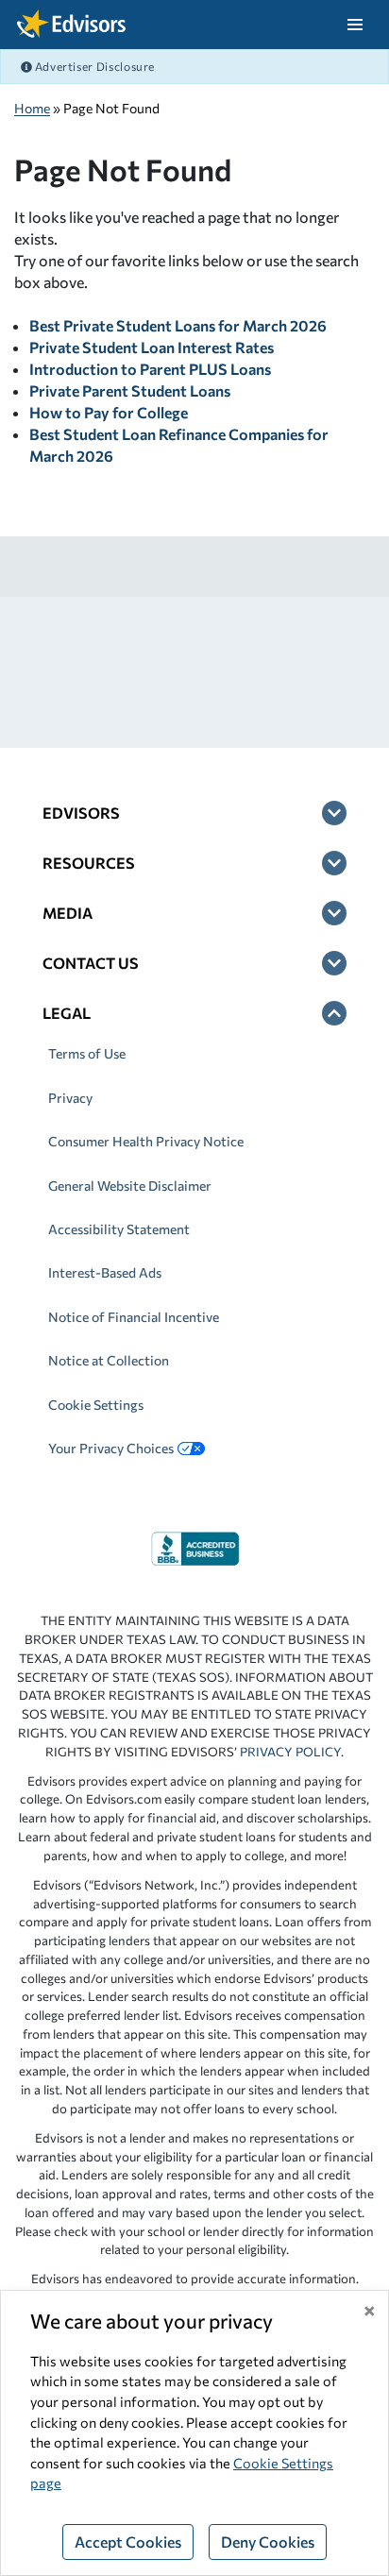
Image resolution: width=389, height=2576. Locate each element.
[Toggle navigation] (355, 25)
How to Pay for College (109, 412)
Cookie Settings (96, 1405)
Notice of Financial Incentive (134, 1317)
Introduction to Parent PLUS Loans (150, 369)
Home (32, 108)
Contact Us (91, 963)
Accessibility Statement (119, 1229)
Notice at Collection (109, 1360)
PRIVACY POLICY (290, 1752)
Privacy (70, 1098)
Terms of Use (87, 1053)
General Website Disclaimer (130, 1186)
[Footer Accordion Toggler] (334, 813)
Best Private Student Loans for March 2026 (178, 325)
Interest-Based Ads (105, 1272)
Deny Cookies (268, 2542)
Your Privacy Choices (111, 1448)
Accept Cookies (128, 2542)
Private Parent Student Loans (130, 390)
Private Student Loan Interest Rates (152, 347)
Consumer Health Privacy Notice (146, 1141)
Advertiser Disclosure (93, 66)
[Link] (195, 1546)
